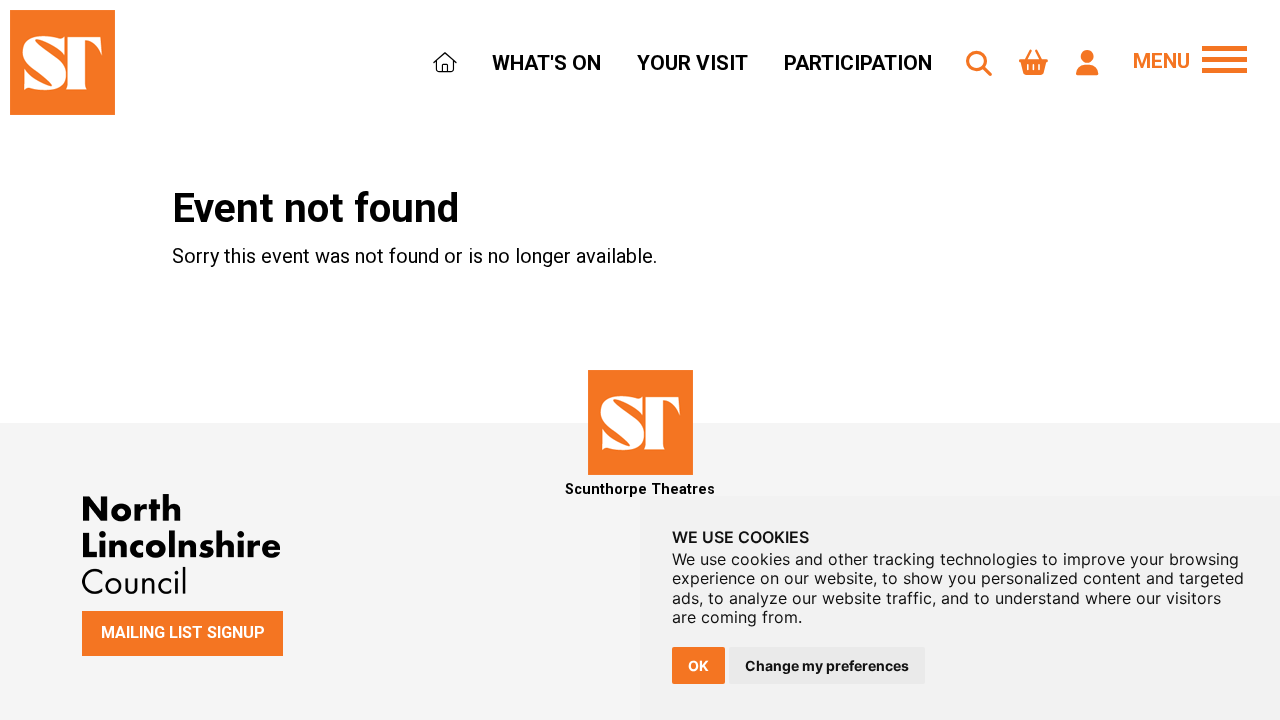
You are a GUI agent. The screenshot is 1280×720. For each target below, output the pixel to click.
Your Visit (692, 63)
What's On (546, 63)
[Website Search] (979, 64)
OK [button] (698, 665)
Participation (858, 63)
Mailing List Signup (183, 632)
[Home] (444, 64)
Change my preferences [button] (827, 665)
